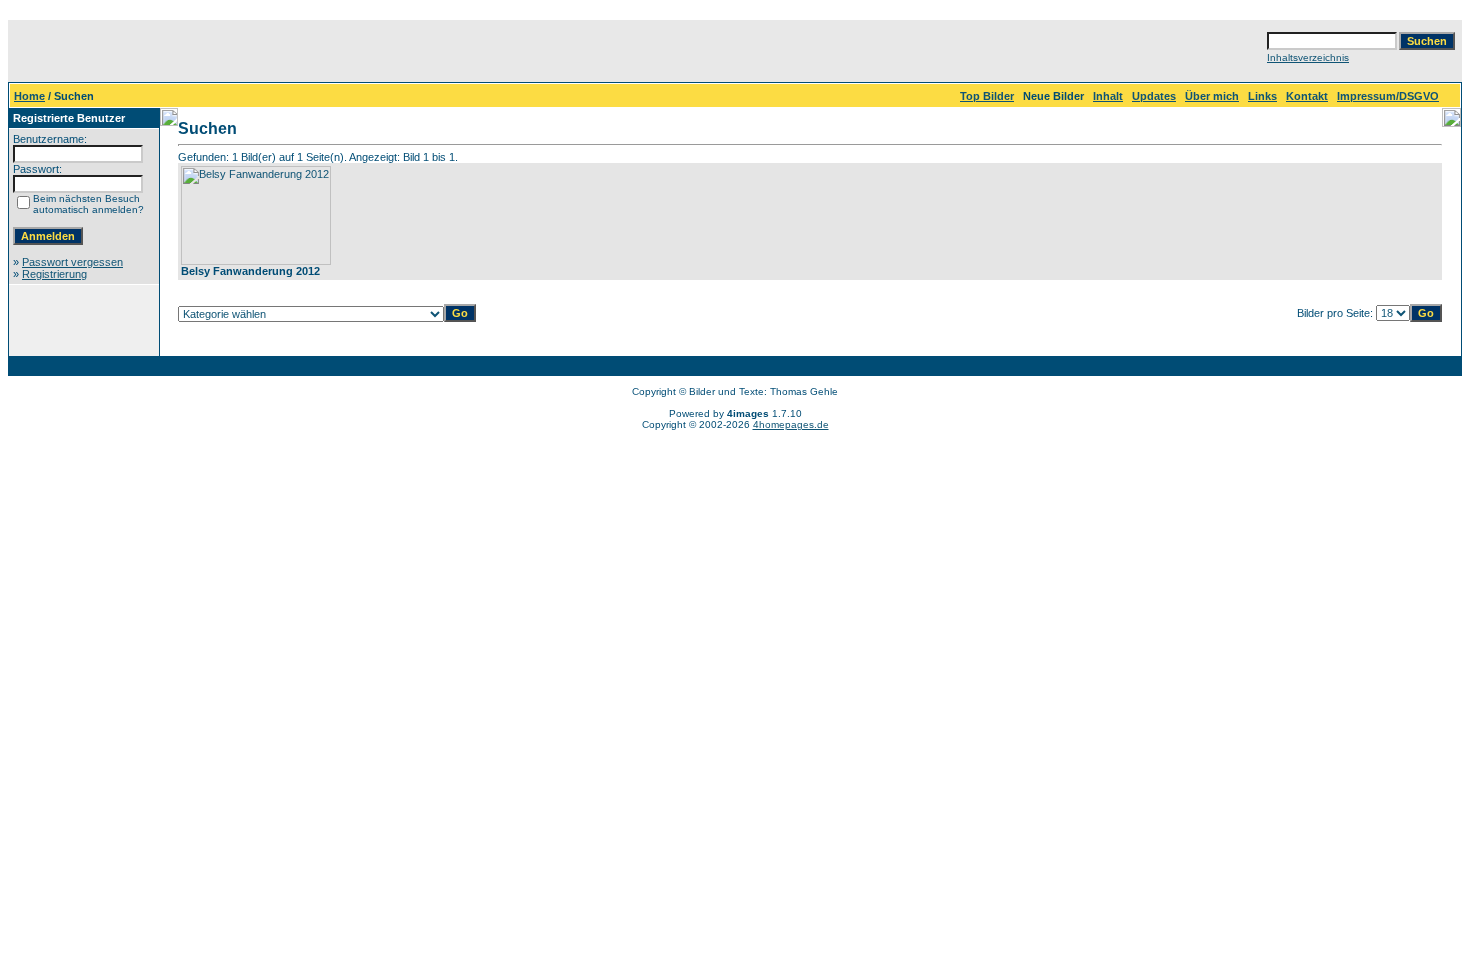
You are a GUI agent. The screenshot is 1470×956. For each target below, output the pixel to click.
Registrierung (54, 274)
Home (29, 96)
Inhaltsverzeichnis (1308, 57)
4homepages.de (791, 424)
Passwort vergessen (72, 262)
